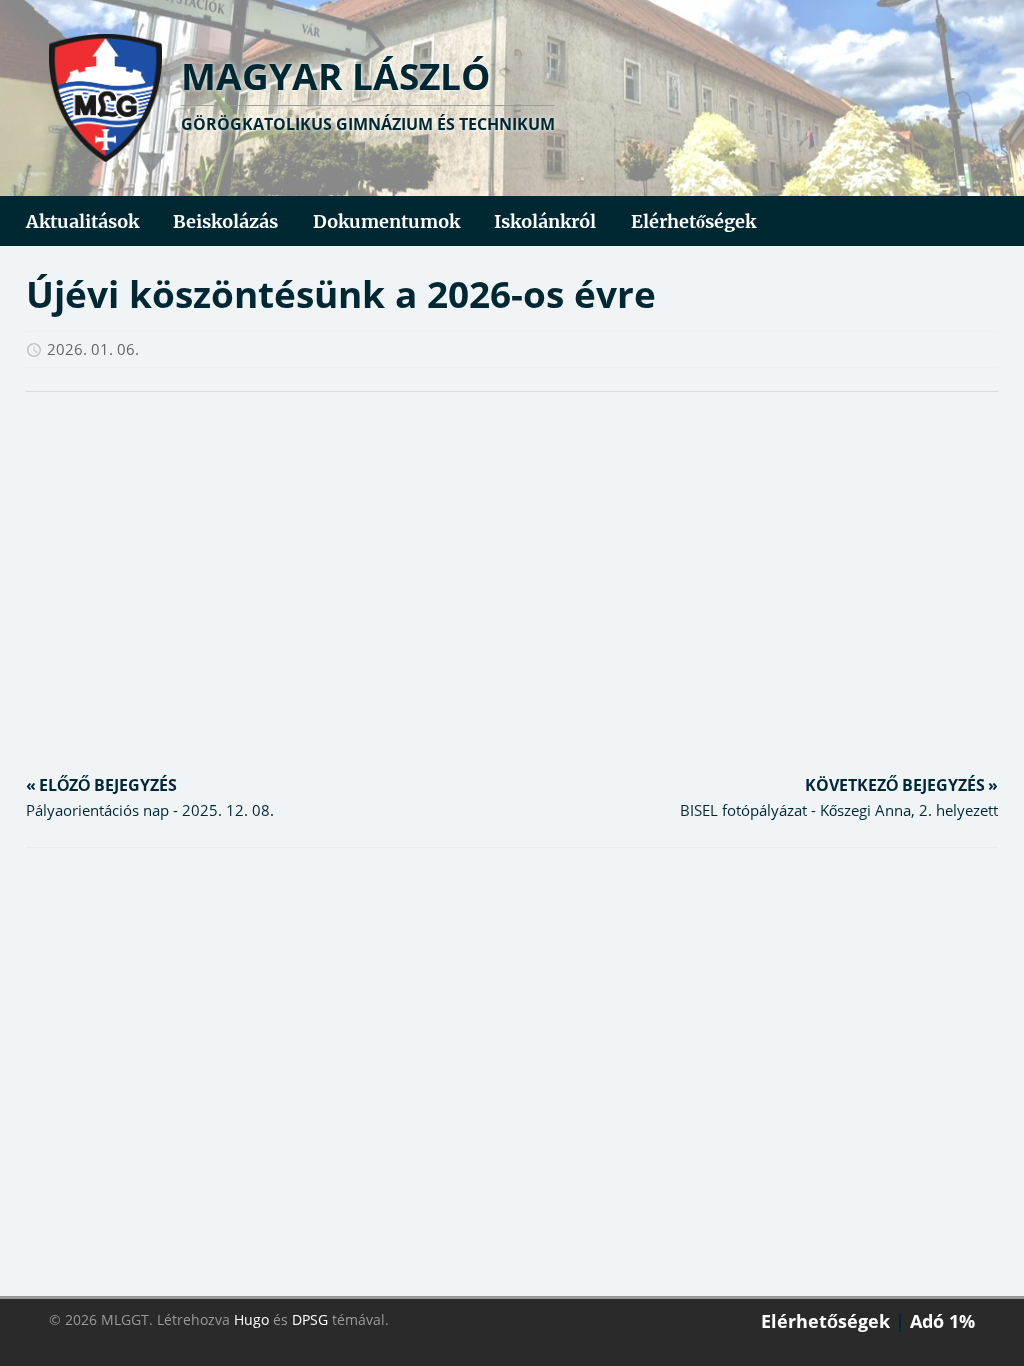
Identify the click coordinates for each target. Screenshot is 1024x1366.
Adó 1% (942, 1320)
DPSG (310, 1319)
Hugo (251, 1319)
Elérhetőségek (825, 1320)
